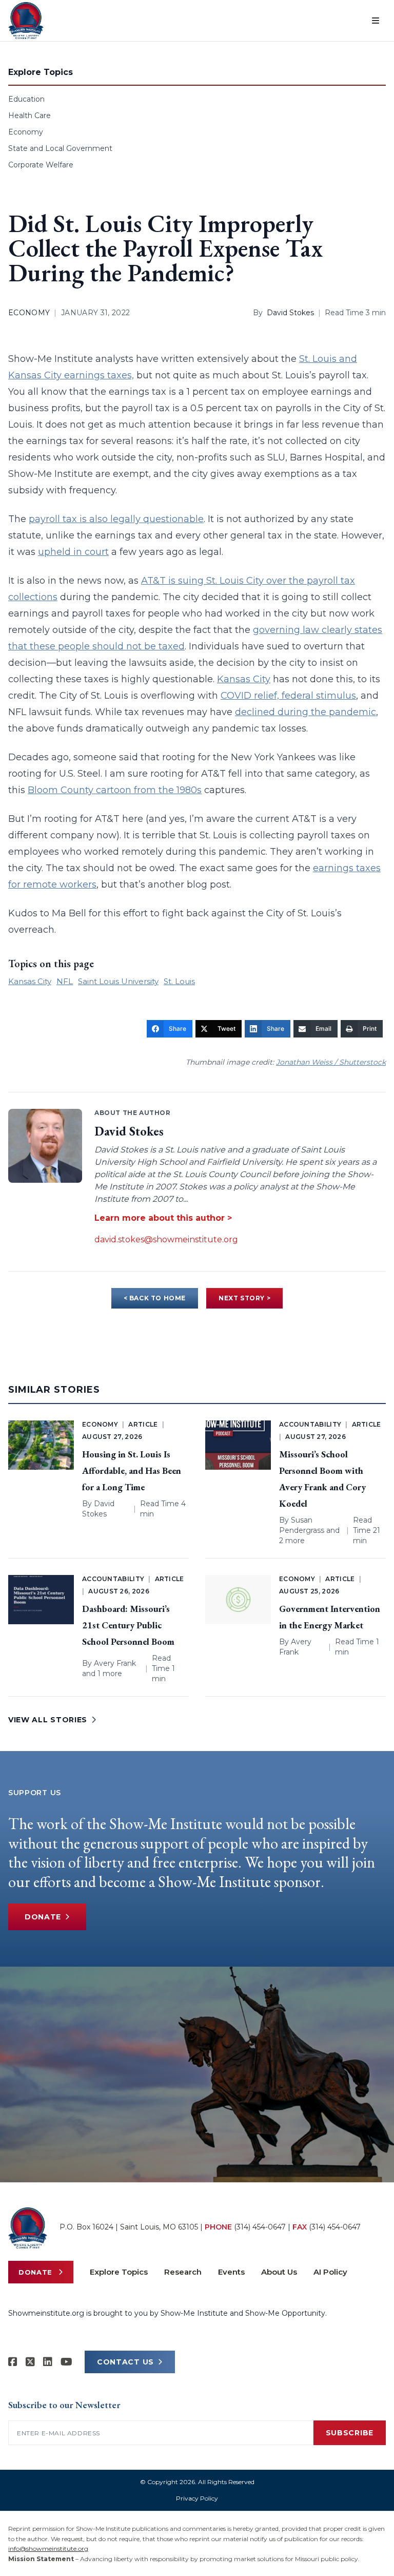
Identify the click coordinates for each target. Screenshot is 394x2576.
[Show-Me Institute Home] (26, 21)
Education (26, 99)
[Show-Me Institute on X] (30, 2362)
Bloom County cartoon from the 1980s (115, 790)
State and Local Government (60, 148)
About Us (279, 2272)
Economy (26, 132)
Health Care (29, 116)
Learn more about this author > (163, 1218)
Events (231, 2272)
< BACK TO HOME (155, 1298)
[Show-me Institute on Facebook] (13, 2362)
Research (183, 2272)
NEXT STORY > (244, 1298)
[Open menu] (376, 21)
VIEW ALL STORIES (48, 1720)
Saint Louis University (118, 981)
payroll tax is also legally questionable (116, 519)
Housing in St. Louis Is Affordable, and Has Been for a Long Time (132, 1470)
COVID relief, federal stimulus (288, 696)
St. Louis (179, 981)
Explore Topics (119, 2272)
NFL (65, 981)
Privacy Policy (197, 2498)
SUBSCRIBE (350, 2433)
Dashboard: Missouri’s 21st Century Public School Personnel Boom (128, 1625)
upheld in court (73, 552)
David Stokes (290, 313)
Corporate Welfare (41, 165)
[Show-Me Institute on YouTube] (66, 2362)
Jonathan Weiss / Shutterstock (331, 1062)
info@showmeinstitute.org (48, 2549)
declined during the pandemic (306, 712)
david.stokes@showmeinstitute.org (166, 1239)
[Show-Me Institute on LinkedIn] (48, 2362)
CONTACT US (125, 2362)
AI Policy (330, 2272)
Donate (43, 1917)
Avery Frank (115, 1663)
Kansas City (244, 679)
